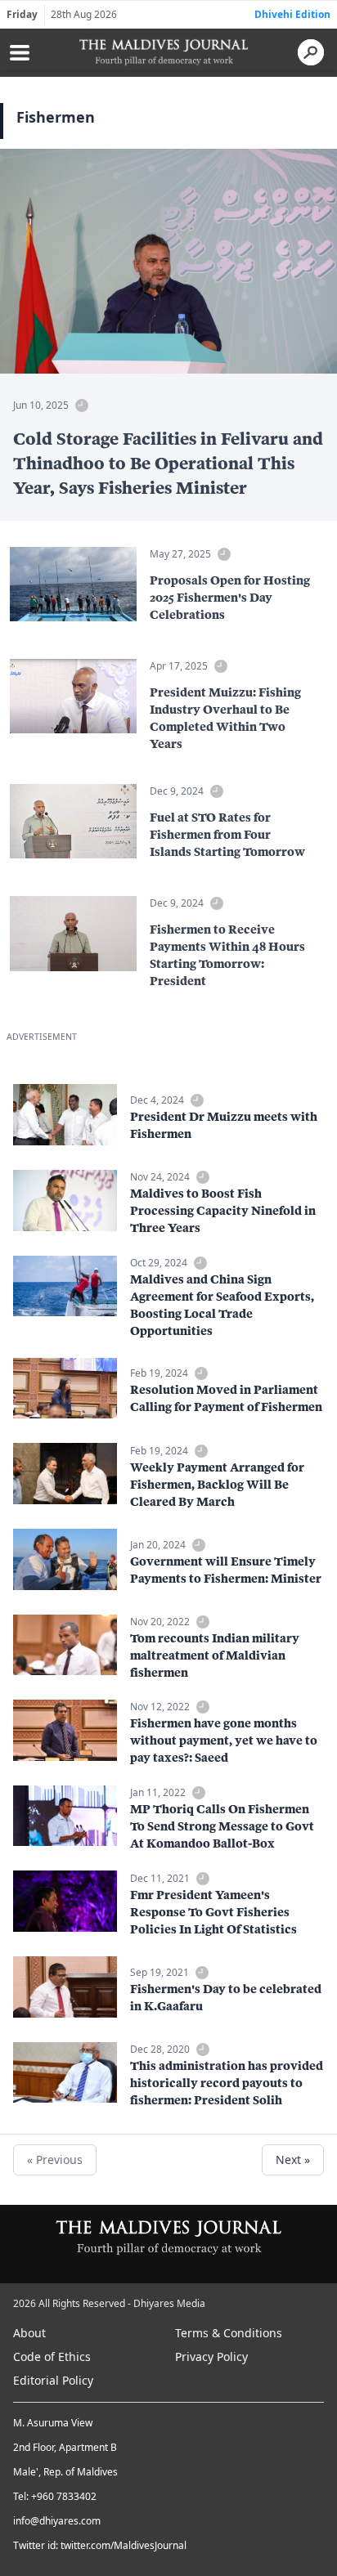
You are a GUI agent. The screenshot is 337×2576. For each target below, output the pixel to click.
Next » (293, 2159)
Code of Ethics (52, 2356)
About (29, 2333)
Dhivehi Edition (292, 14)
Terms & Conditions (229, 2333)
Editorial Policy (53, 2380)
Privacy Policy (211, 2356)
